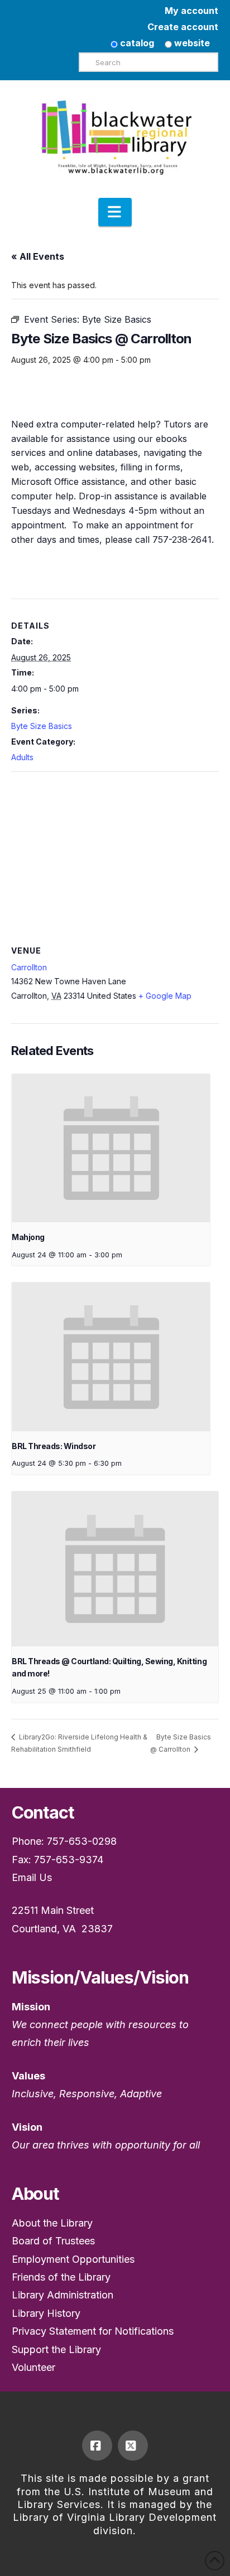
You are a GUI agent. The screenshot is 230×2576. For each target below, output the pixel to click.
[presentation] (111, 1148)
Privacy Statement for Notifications (93, 2331)
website (191, 43)
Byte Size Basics (42, 726)
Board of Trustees (53, 2241)
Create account (183, 27)
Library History (46, 2313)
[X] (133, 2446)
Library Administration (63, 2295)
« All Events (38, 256)
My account (191, 11)
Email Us (32, 1877)
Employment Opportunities (73, 2259)
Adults (22, 757)
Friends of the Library (61, 2277)
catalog (136, 43)
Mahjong (28, 1237)
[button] (115, 212)
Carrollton (29, 967)
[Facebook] (97, 2446)
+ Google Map (165, 996)
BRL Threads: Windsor (54, 1446)
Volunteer (33, 2367)
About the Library (52, 2223)
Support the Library (56, 2349)
